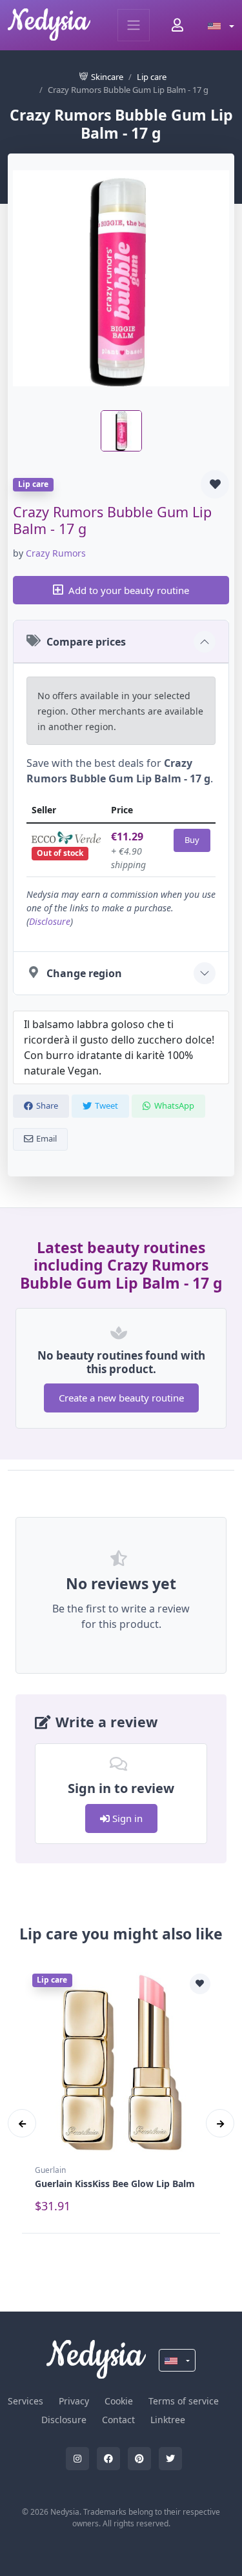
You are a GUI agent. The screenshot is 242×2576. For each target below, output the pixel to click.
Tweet (106, 1105)
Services (25, 2401)
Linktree (168, 2420)
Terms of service (184, 2401)
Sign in (126, 1818)
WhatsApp (174, 1105)
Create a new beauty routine (121, 1398)
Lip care (152, 77)
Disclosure (50, 921)
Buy (192, 840)
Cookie (119, 2401)
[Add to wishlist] (215, 484)
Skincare (107, 77)
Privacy (74, 2401)
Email (46, 1138)
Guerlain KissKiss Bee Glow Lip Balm (115, 2184)
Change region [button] (84, 973)
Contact (118, 2420)
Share (47, 1105)
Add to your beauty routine (129, 590)
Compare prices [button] (86, 642)
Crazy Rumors (56, 553)
